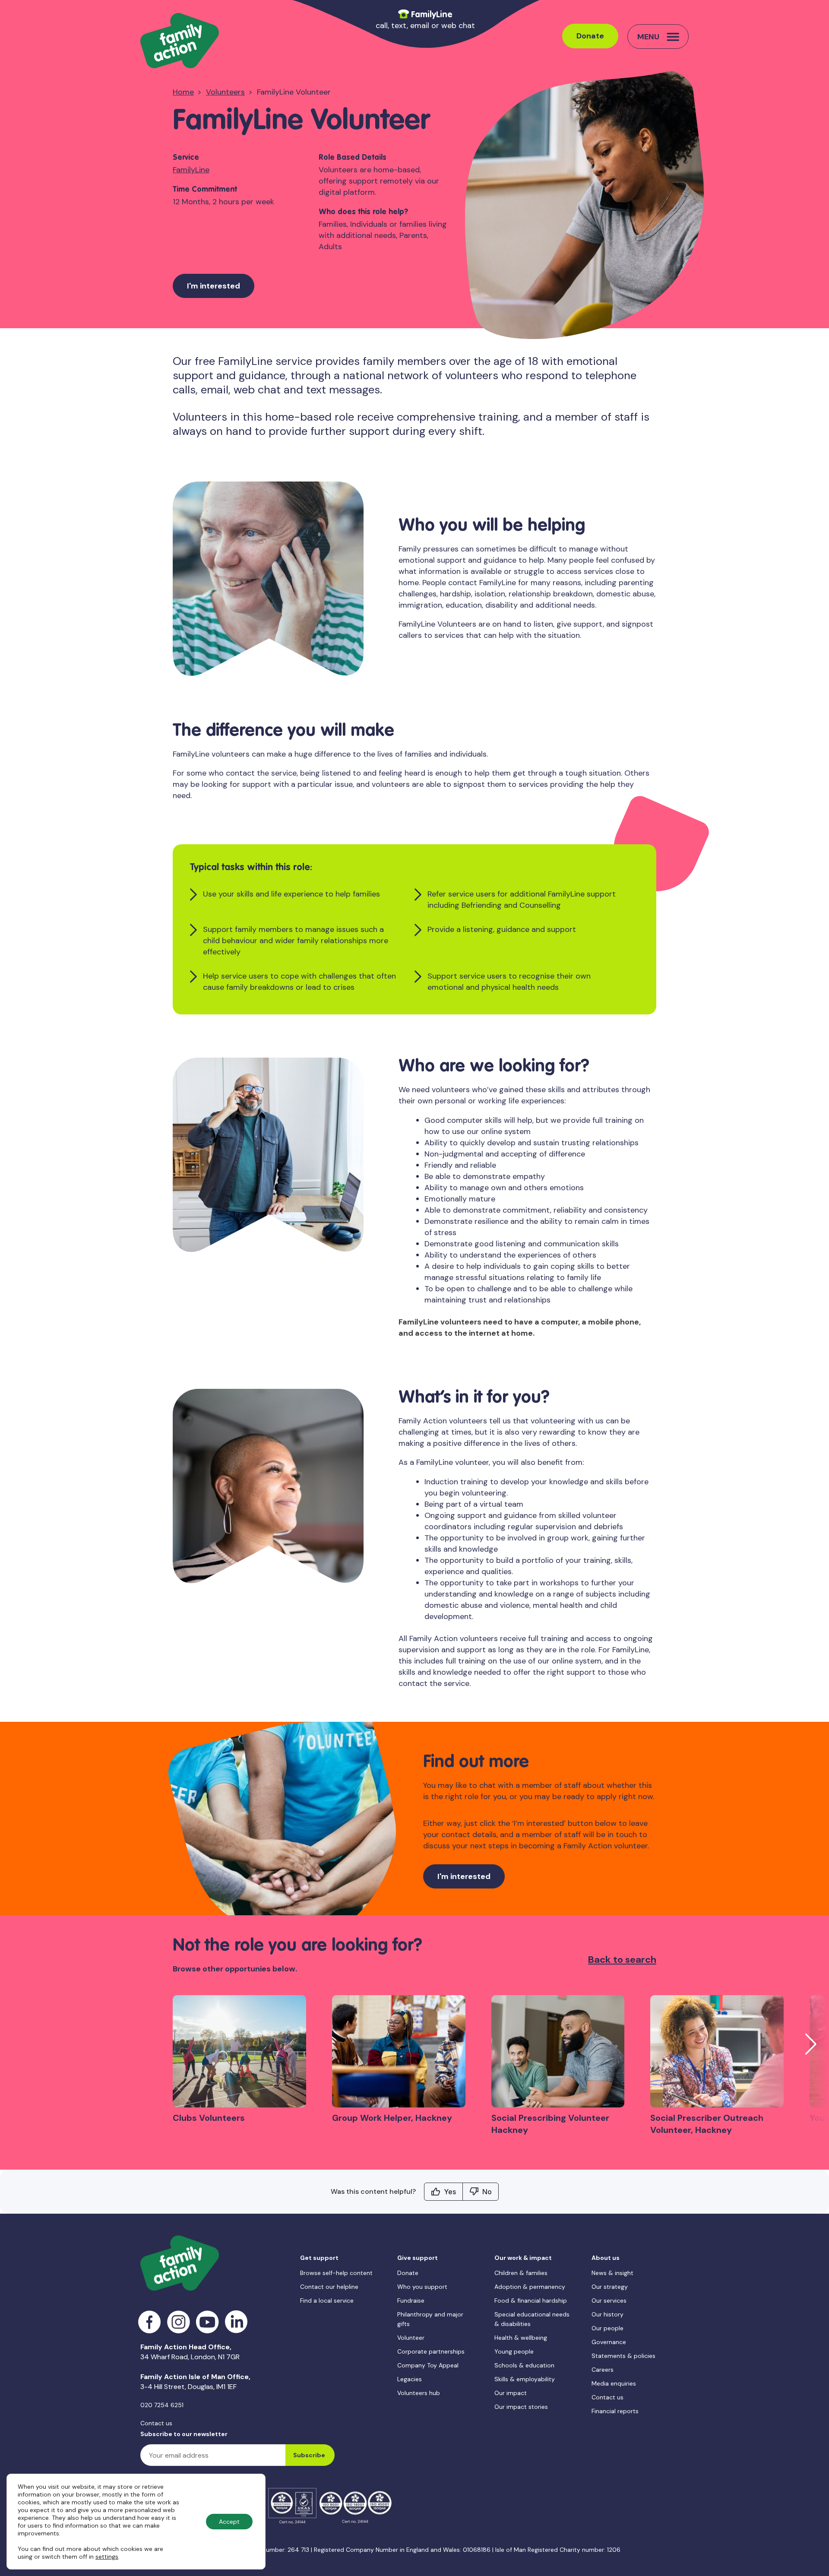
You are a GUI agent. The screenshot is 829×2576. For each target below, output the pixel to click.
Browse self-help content (336, 2273)
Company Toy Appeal (428, 2365)
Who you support (422, 2287)
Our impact (511, 2393)
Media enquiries (614, 2383)
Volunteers (225, 92)
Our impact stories (521, 2407)
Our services (609, 2300)
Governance (609, 2342)
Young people (514, 2351)
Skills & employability (525, 2379)
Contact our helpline (329, 2287)
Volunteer (411, 2338)
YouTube (207, 2322)
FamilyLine (191, 170)
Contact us (156, 2423)
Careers (603, 2370)
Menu (648, 37)
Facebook (150, 2322)
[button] (811, 2044)
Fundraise (411, 2300)
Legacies (410, 2379)
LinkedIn (236, 2322)
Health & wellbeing (521, 2338)
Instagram (179, 2322)
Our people (608, 2328)
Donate (590, 36)
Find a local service (327, 2300)
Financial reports (615, 2411)
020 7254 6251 (162, 2405)
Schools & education (524, 2365)
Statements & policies (623, 2356)
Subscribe (309, 2455)
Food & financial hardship (531, 2300)
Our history (608, 2314)
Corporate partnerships (431, 2351)
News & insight (612, 2273)
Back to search (622, 1960)
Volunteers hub (419, 2393)
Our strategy (610, 2287)
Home (183, 92)
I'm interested (214, 286)
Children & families (521, 2273)
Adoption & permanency (530, 2287)
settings (107, 2557)
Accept (229, 2522)
